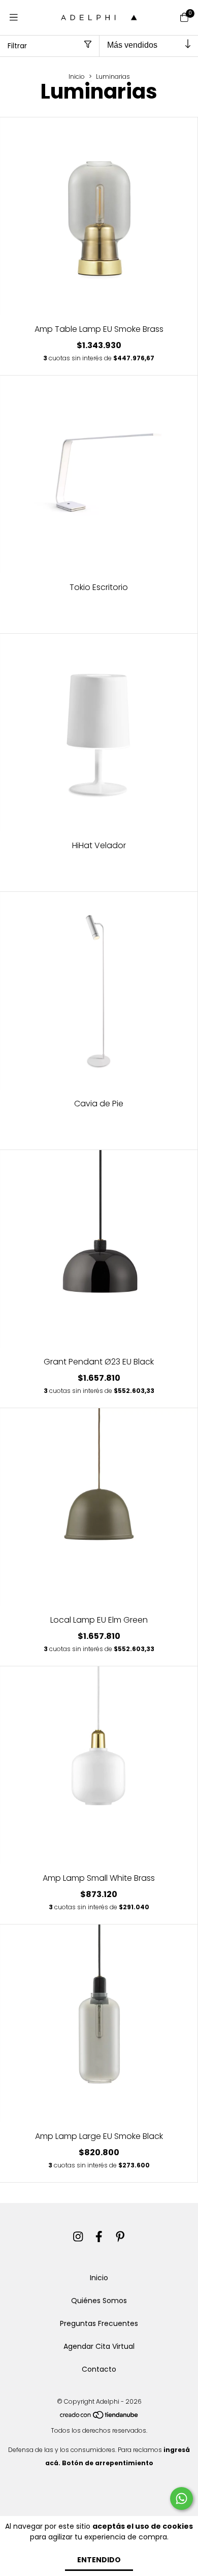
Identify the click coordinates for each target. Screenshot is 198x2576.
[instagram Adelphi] (78, 2237)
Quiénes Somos (99, 2301)
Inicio (77, 76)
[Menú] (14, 18)
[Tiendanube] (100, 2417)
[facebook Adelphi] (99, 2237)
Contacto (99, 2369)
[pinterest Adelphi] (120, 2237)
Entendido (99, 2560)
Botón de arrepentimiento (108, 2463)
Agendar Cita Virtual (99, 2346)
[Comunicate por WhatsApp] (181, 2499)
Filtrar (17, 46)
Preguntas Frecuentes (99, 2323)
